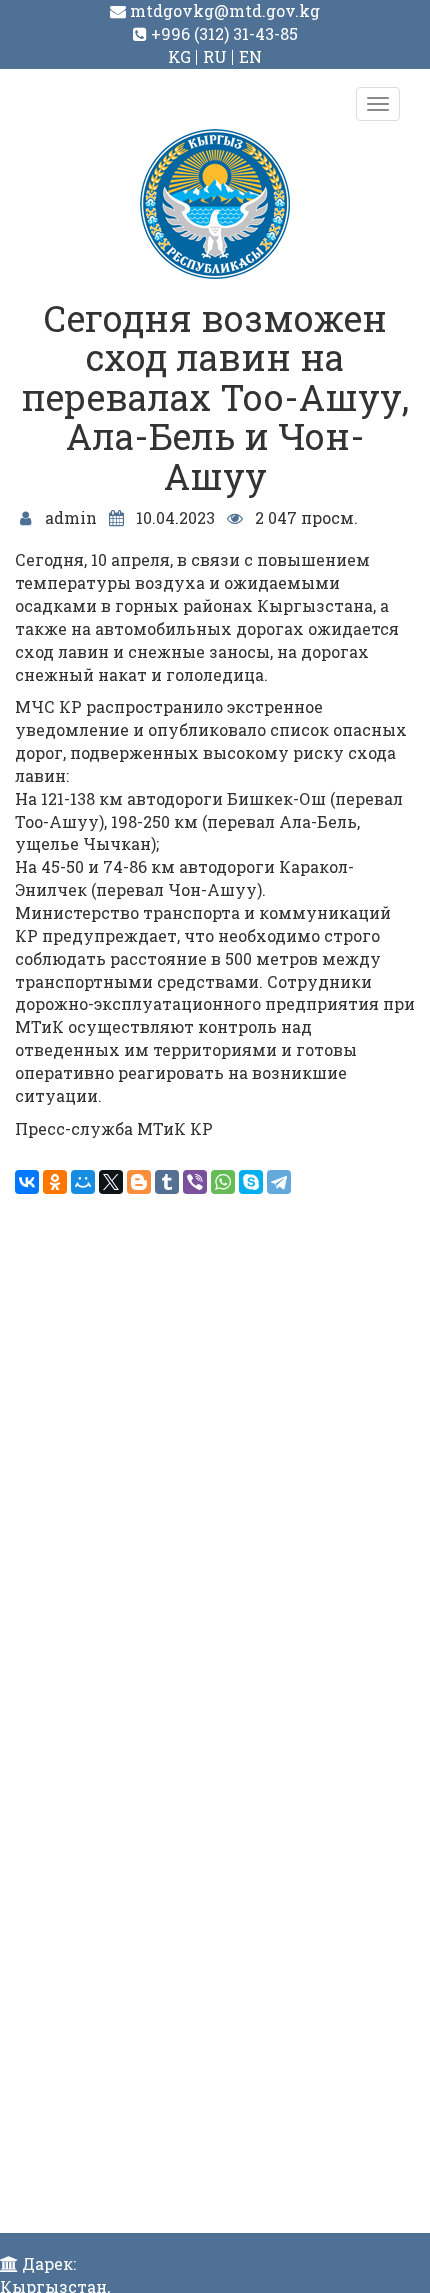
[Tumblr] (167, 1182)
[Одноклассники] (55, 1182)
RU (215, 56)
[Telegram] (279, 1182)
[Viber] (195, 1182)
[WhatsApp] (223, 1182)
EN (250, 56)
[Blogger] (139, 1182)
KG (179, 56)
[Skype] (251, 1182)
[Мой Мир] (83, 1182)
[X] (111, 1182)
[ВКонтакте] (27, 1182)
